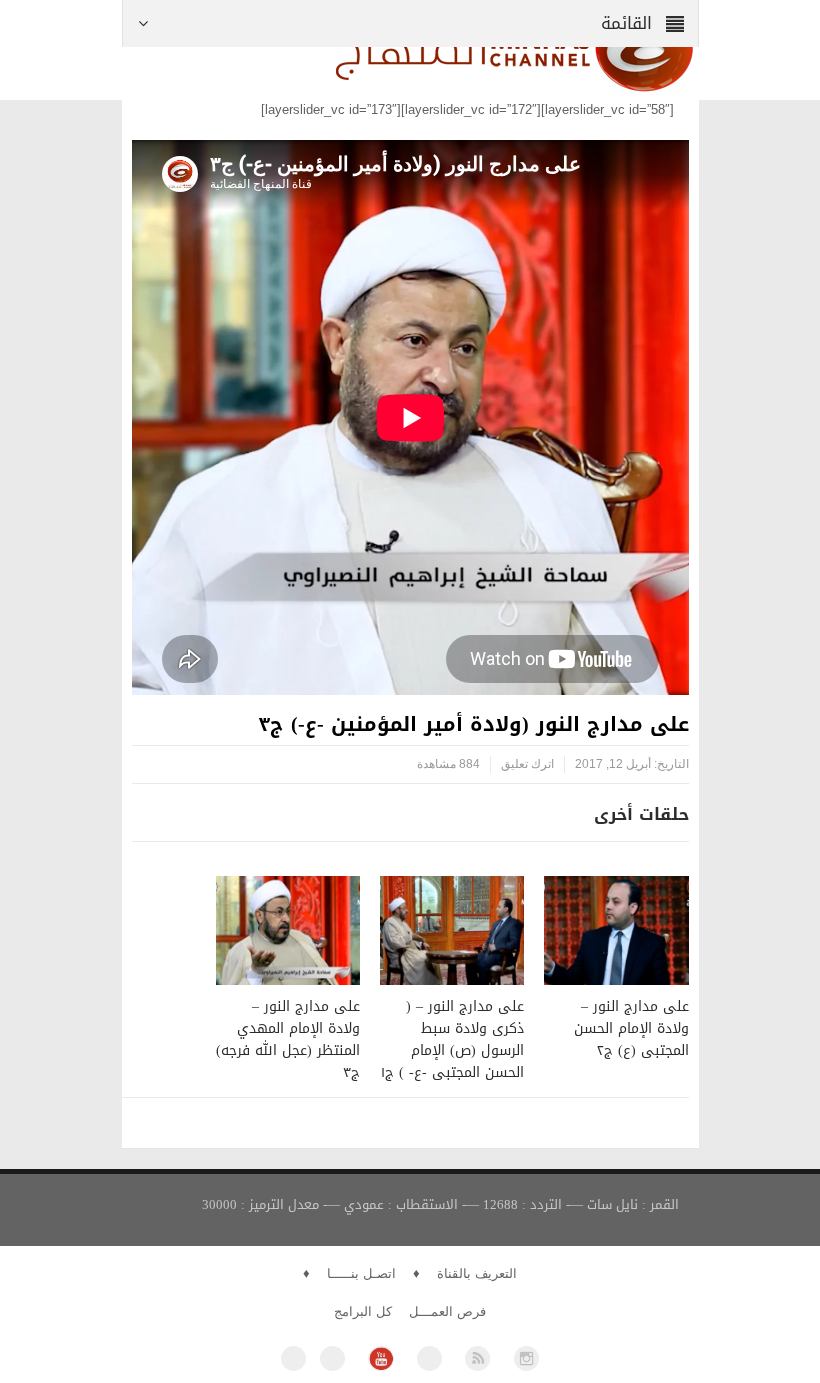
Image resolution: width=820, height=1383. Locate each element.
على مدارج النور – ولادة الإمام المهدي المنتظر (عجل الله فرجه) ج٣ (288, 1039)
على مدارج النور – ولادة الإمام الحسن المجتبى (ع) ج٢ (631, 1028)
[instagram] (526, 1358)
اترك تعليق (527, 764)
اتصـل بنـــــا (361, 1273)
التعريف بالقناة (477, 1273)
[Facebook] (293, 1358)
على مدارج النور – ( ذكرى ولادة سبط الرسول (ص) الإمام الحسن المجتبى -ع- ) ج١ (452, 1039)
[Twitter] (332, 1358)
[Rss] (477, 1358)
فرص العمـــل (447, 1311)
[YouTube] (380, 1358)
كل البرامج (363, 1311)
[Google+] (429, 1358)
